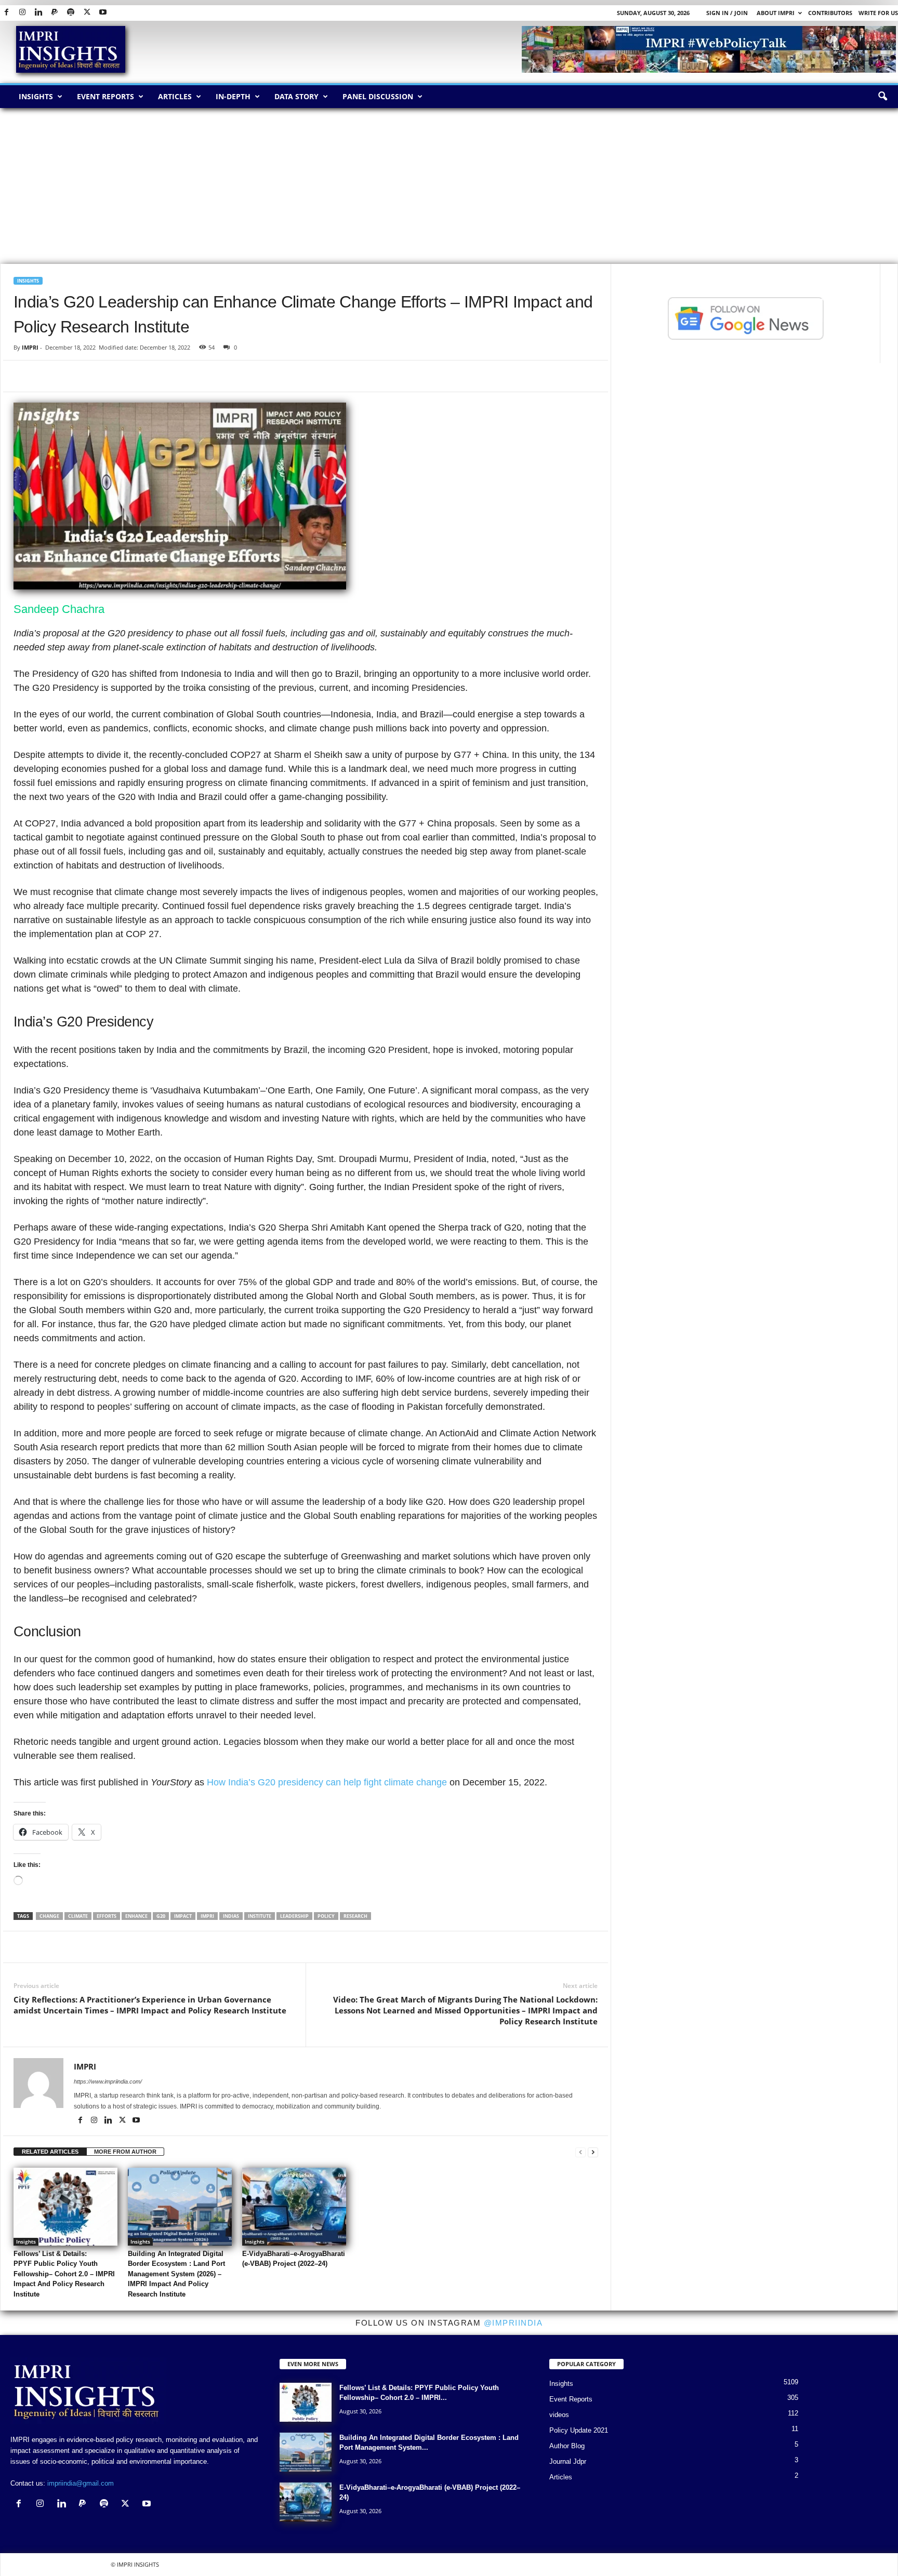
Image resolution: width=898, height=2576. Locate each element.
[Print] (143, 376)
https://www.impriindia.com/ (108, 2081)
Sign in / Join (727, 13)
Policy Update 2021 (579, 2430)
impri (207, 1916)
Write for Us (878, 13)
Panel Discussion (378, 96)
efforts (107, 1916)
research (355, 1916)
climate (78, 1916)
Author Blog (567, 2446)
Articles (175, 96)
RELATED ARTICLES (50, 2152)
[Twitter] (87, 13)
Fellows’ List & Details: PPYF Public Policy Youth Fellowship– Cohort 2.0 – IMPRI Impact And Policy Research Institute (64, 2274)
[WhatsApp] (72, 376)
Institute (260, 1916)
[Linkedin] (38, 13)
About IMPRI (776, 13)
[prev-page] (580, 2152)
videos (559, 2415)
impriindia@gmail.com (81, 2483)
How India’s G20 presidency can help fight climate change (327, 1782)
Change (49, 1916)
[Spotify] (71, 13)
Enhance (136, 1916)
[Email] (120, 376)
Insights (36, 96)
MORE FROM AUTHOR (125, 2152)
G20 (161, 1916)
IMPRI (30, 347)
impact (183, 1916)
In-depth (233, 96)
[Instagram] (22, 13)
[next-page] (593, 2152)
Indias (231, 1916)
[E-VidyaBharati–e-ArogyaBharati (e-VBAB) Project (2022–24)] (294, 2207)
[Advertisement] (449, 186)
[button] (882, 97)
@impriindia (513, 2323)
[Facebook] (6, 13)
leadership (294, 1916)
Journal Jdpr (568, 2461)
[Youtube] (103, 13)
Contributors (830, 13)
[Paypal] (55, 13)
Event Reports (105, 96)
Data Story (296, 96)
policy (326, 1916)
